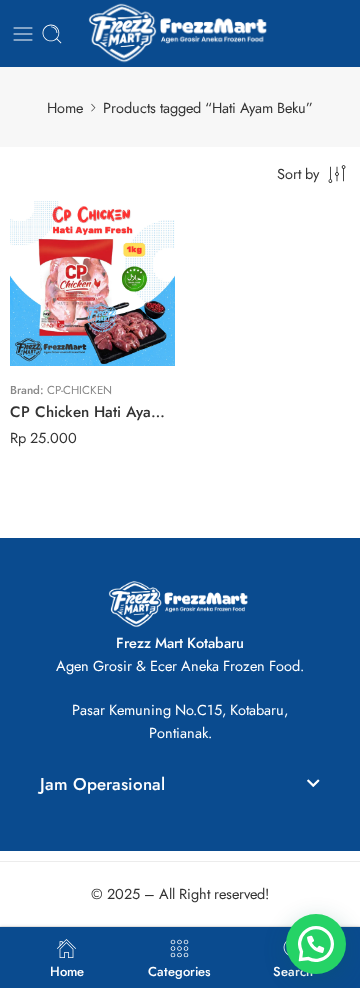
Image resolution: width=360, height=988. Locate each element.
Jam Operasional (102, 784)
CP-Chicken (79, 390)
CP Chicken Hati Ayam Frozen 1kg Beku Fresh (92, 412)
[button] (180, 787)
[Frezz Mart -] (179, 33)
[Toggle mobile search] (52, 34)
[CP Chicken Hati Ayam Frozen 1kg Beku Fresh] (92, 283)
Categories (179, 970)
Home (65, 107)
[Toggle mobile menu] (23, 34)
